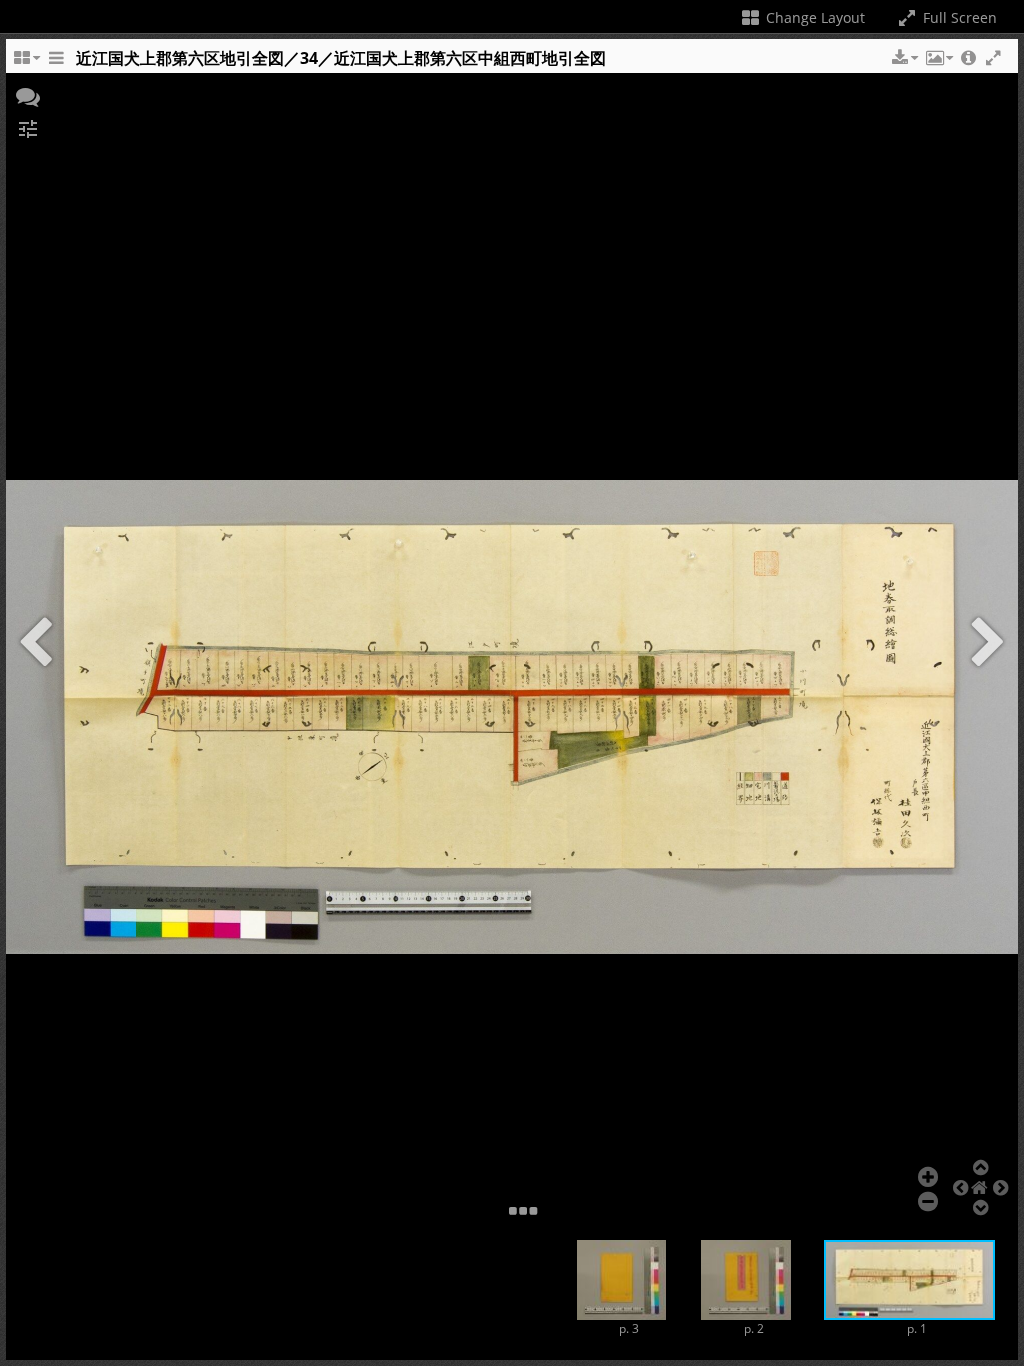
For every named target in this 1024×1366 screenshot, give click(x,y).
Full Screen (958, 17)
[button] (903, 58)
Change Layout (813, 17)
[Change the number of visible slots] (26, 63)
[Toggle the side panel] (56, 63)
